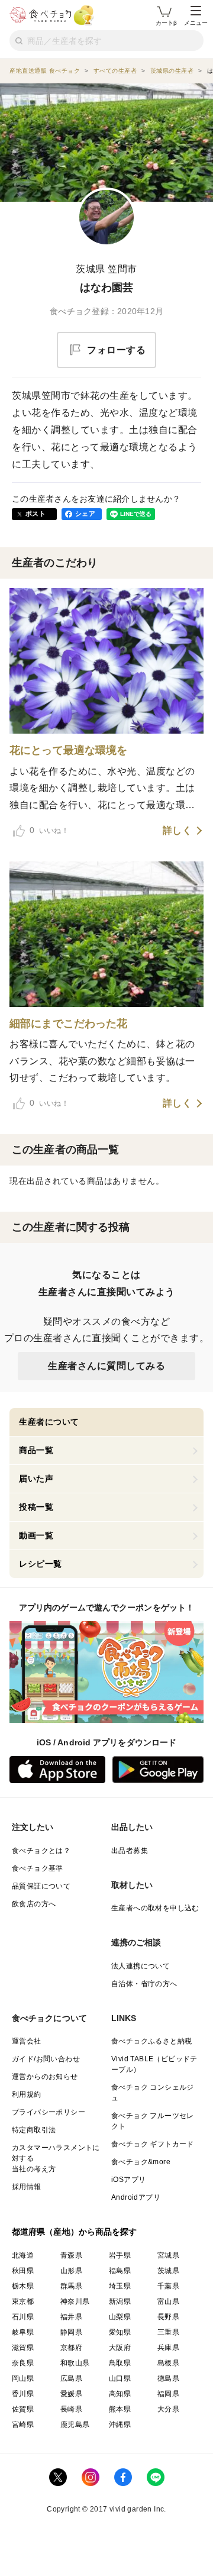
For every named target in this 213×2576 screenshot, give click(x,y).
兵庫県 (168, 2348)
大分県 (168, 2409)
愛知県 (120, 2332)
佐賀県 (23, 2409)
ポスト (35, 514)
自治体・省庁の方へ (144, 1984)
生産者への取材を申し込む (155, 1908)
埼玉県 (120, 2286)
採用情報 (27, 2187)
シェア (85, 514)
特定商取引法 (34, 2130)
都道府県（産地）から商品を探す (75, 2232)
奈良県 (23, 2363)
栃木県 (23, 2286)
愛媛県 (71, 2394)
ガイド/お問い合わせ (46, 2059)
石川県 (23, 2317)
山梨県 (120, 2317)
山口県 (120, 2378)
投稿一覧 (36, 1507)
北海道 (23, 2255)
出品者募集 (130, 1851)
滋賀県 (23, 2348)
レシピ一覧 (41, 1564)
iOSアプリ (128, 2180)
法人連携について (141, 1966)
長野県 (168, 2317)
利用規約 (27, 2094)
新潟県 (120, 2301)
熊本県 (120, 2409)
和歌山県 (75, 2363)
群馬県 (71, 2286)
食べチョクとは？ (41, 1851)
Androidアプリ (136, 2197)
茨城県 (168, 2271)
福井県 (71, 2317)
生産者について (49, 1422)
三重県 (168, 2332)
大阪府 (120, 2348)
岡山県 (23, 2378)
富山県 (168, 2301)
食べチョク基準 (38, 1868)
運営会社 (27, 2041)
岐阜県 (23, 2332)
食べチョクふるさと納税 (151, 2041)
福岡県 (168, 2394)
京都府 (71, 2348)
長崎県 (71, 2409)
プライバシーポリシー (49, 2112)
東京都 (23, 2301)
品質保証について (41, 1886)
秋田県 (23, 2271)
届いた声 (36, 1479)
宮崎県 (23, 2425)
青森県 (71, 2255)
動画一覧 (36, 1535)
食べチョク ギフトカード (153, 2144)
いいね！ (49, 830)
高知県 (120, 2394)
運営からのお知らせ (45, 2077)
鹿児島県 (75, 2425)
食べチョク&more (141, 2162)
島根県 (168, 2363)
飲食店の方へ (34, 1904)
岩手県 (120, 2255)
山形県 (71, 2271)
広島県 (71, 2378)
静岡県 (71, 2332)
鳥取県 (120, 2363)
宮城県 (168, 2255)
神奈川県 (75, 2301)
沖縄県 (120, 2425)
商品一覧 (36, 1450)
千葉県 (168, 2286)
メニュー (196, 23)
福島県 (120, 2271)
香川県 (23, 2394)
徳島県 (168, 2378)
